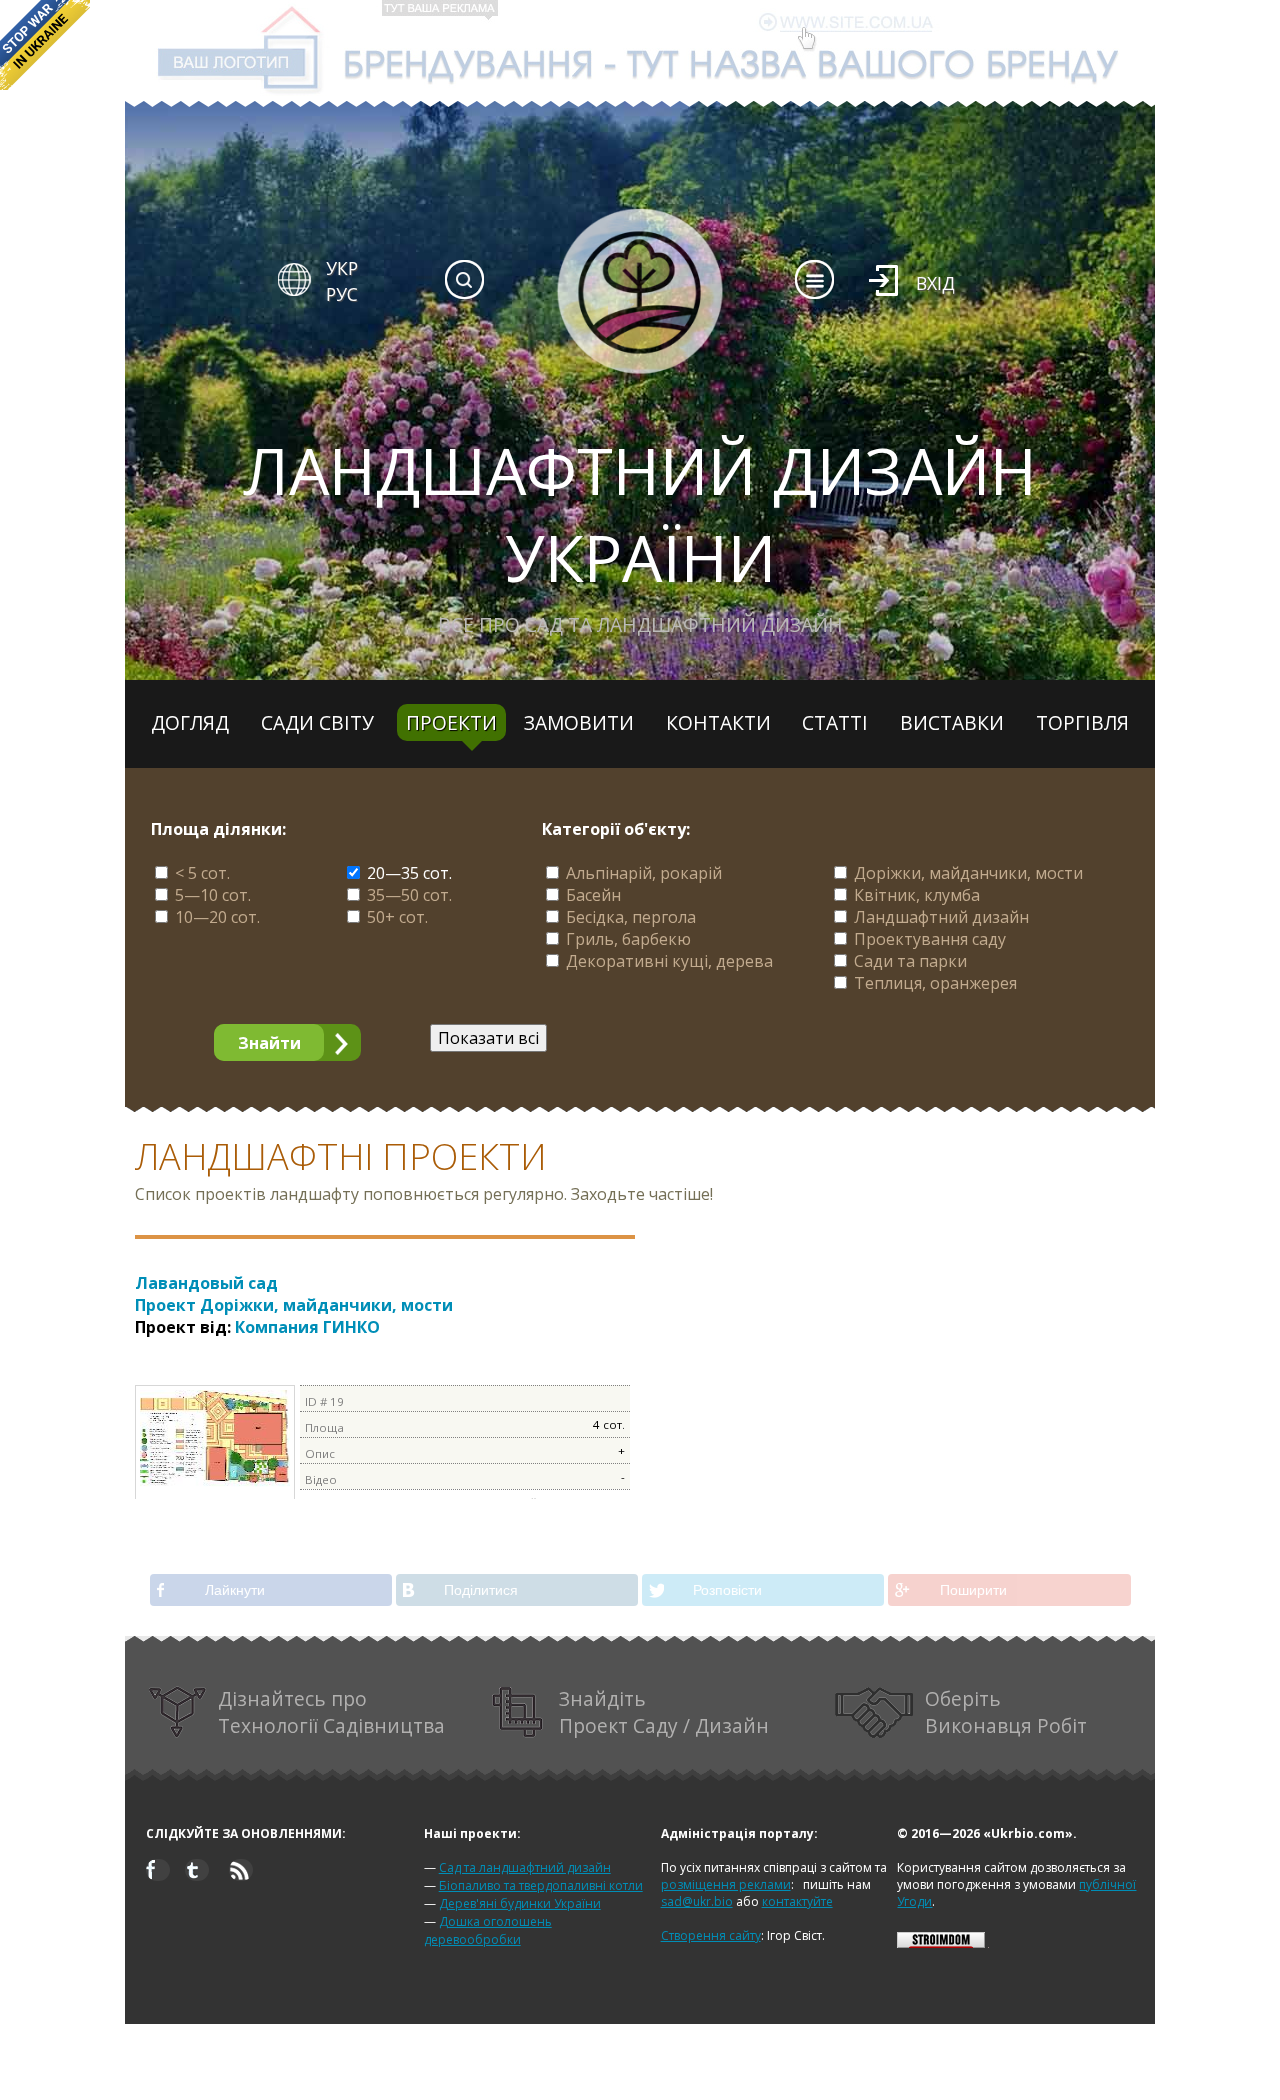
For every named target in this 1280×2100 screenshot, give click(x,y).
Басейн (593, 895)
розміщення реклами (726, 1884)
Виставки (952, 722)
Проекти (451, 722)
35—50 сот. (409, 895)
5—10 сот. (213, 895)
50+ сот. (397, 917)
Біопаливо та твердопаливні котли (541, 1885)
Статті (835, 722)
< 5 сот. (202, 873)
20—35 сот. (409, 873)
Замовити (579, 722)
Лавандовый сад (294, 1294)
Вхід (935, 283)
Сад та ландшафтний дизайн (525, 1867)
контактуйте (797, 1901)
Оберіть (1006, 1712)
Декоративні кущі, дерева (669, 961)
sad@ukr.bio (697, 1901)
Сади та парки (910, 961)
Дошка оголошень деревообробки (488, 1930)
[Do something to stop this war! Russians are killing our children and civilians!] (45, 45)
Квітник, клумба (917, 895)
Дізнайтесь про (331, 1712)
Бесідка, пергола (631, 917)
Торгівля (1082, 722)
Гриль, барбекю (628, 939)
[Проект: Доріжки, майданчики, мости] (215, 1484)
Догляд (190, 722)
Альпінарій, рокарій (644, 873)
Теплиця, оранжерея (935, 983)
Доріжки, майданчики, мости (968, 873)
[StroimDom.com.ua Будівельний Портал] (941, 1943)
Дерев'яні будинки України (520, 1903)
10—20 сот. (217, 917)
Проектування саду (930, 939)
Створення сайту (711, 1935)
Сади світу (317, 722)
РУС (342, 294)
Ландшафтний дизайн (941, 917)
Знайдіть (664, 1712)
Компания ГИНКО (307, 1327)
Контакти (718, 722)
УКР (342, 268)
